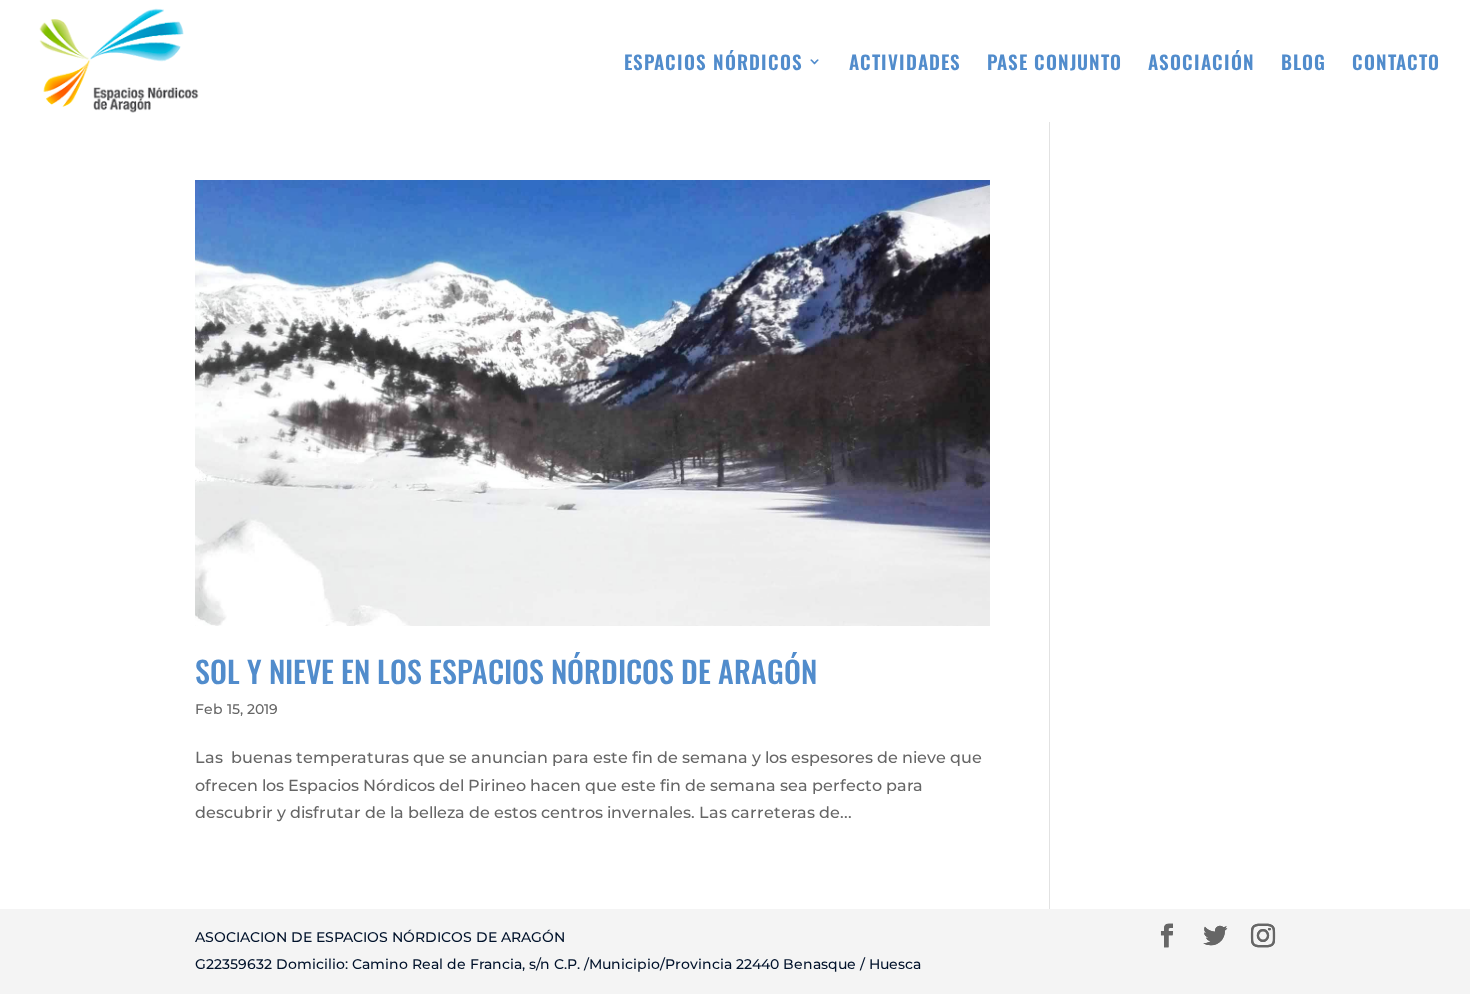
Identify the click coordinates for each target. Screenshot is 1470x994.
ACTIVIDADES (905, 64)
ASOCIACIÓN (1201, 64)
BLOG (1303, 64)
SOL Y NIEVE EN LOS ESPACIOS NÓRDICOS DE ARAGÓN (506, 670)
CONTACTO (1396, 64)
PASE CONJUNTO (1054, 64)
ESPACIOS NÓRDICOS (713, 64)
